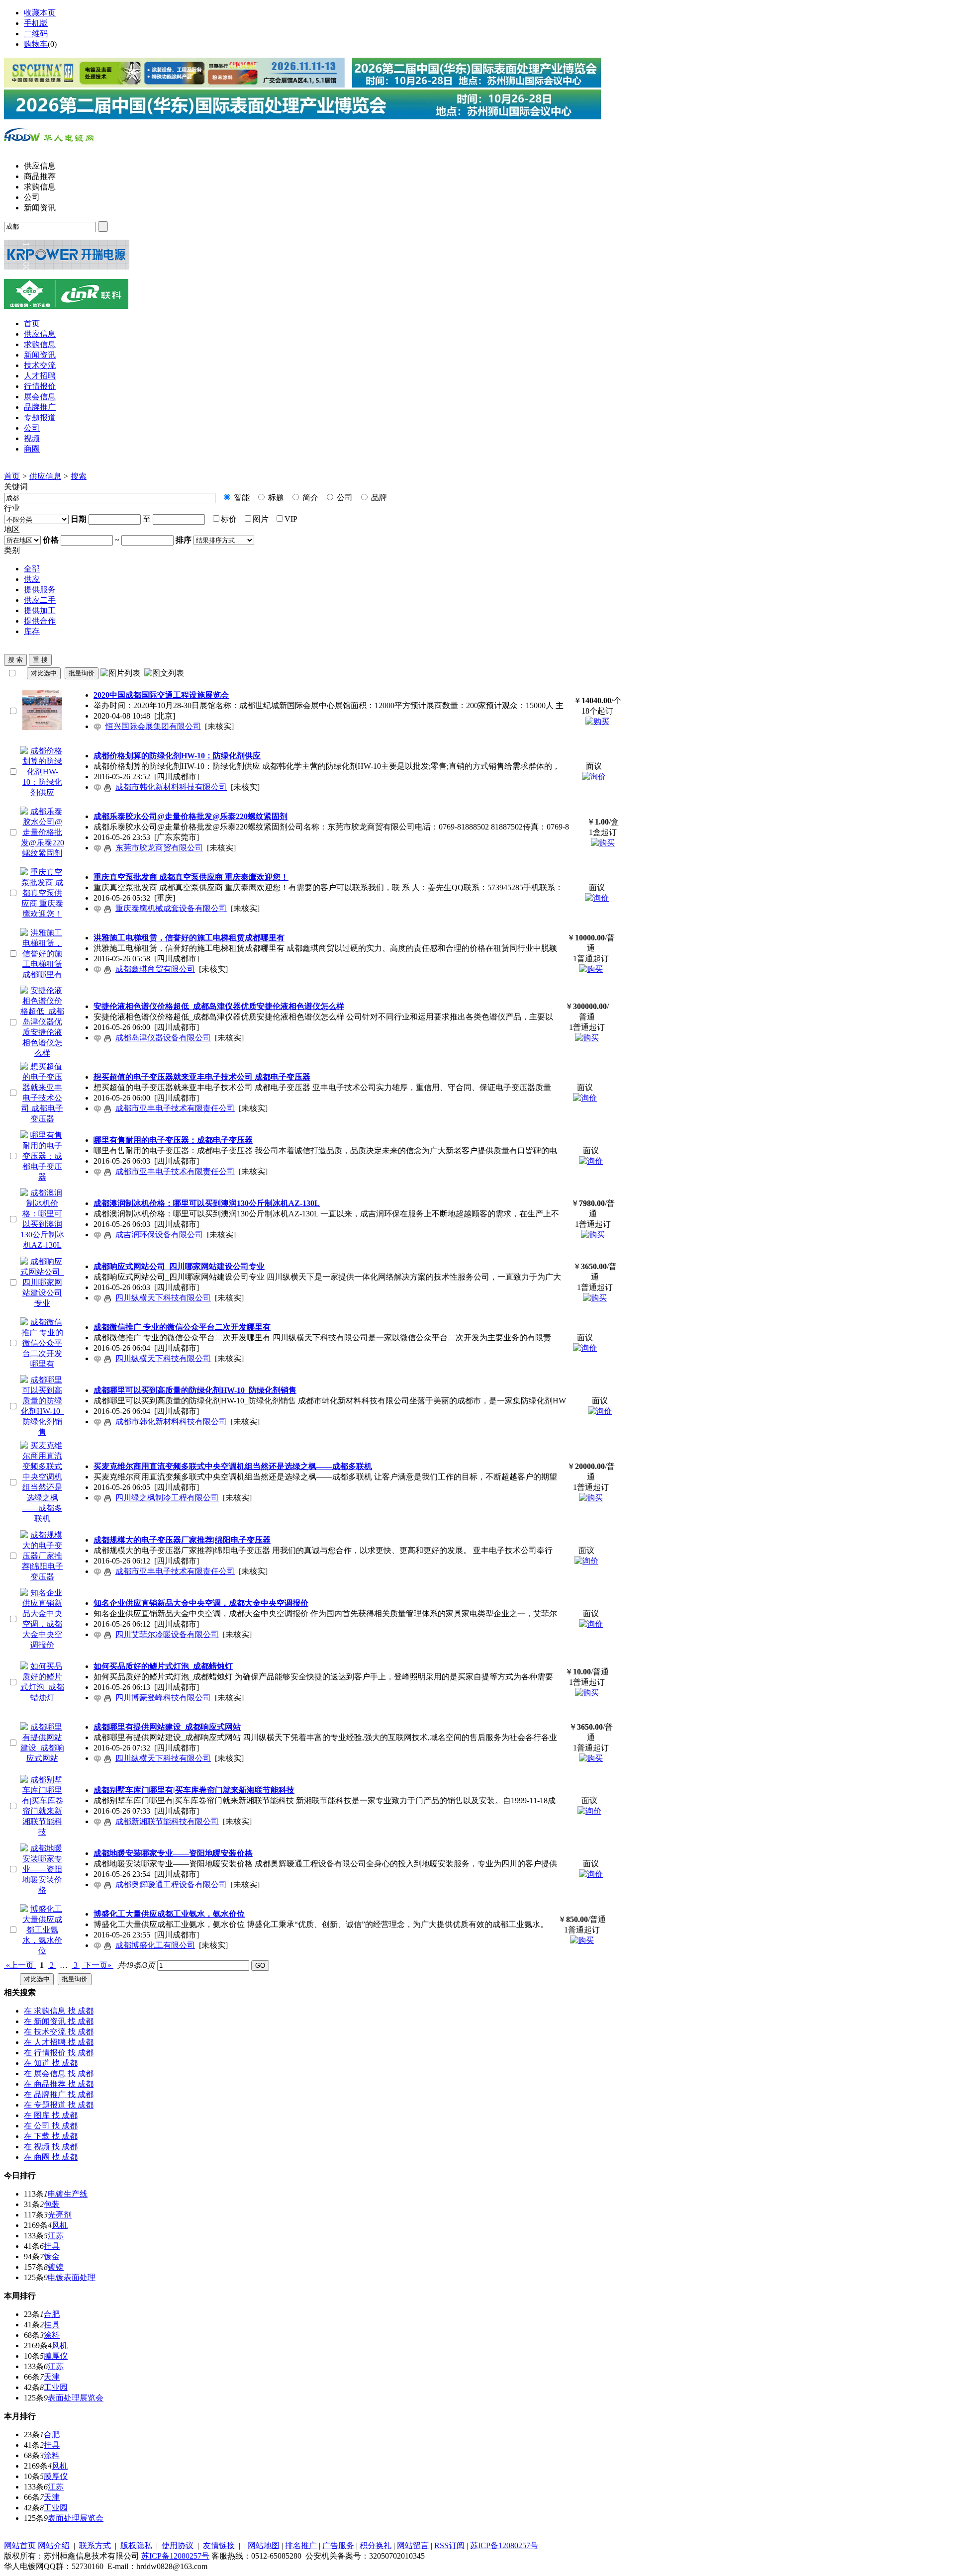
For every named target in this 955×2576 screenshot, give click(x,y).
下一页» (97, 1965)
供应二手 (40, 600)
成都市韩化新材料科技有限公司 (171, 787)
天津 (52, 2377)
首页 (12, 476)
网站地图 (264, 2545)
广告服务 (338, 2545)
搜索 (79, 476)
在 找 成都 (59, 2011)
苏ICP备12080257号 (504, 2545)
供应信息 (45, 476)
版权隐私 (136, 2545)
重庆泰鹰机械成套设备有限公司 (171, 908)
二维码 (36, 34)
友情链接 (219, 2545)
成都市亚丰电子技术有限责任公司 (175, 1108)
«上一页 (20, 1965)
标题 (275, 498)
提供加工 (40, 610)
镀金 (52, 2256)
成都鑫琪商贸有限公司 (155, 969)
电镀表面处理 (72, 2277)
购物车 (36, 44)
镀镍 (56, 2267)
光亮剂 (60, 2215)
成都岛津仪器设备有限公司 (163, 1038)
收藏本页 (40, 13)
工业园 (56, 2387)
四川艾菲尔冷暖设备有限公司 (167, 1634)
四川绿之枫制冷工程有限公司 (167, 1498)
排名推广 (301, 2545)
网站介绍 (54, 2545)
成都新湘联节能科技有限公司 (167, 1821)
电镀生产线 (68, 2194)
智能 (241, 498)
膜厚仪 (56, 2356)
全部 (32, 569)
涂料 (52, 2335)
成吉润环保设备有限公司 (159, 1235)
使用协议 (178, 2545)
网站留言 (413, 2545)
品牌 (378, 498)
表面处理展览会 (76, 2398)
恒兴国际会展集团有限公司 (153, 726)
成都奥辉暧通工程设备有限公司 (171, 1885)
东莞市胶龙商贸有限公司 (159, 848)
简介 (309, 498)
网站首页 (20, 2545)
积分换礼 (376, 2545)
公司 (344, 498)
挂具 (52, 2246)
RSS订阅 (449, 2545)
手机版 (36, 23)
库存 (32, 631)
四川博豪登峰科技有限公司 (163, 1698)
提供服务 (40, 590)
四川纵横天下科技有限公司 (163, 1298)
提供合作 (40, 621)
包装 (52, 2204)
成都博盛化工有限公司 (155, 1945)
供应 (32, 579)
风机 (60, 2225)
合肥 (52, 2314)
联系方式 (95, 2545)
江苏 (56, 2236)
